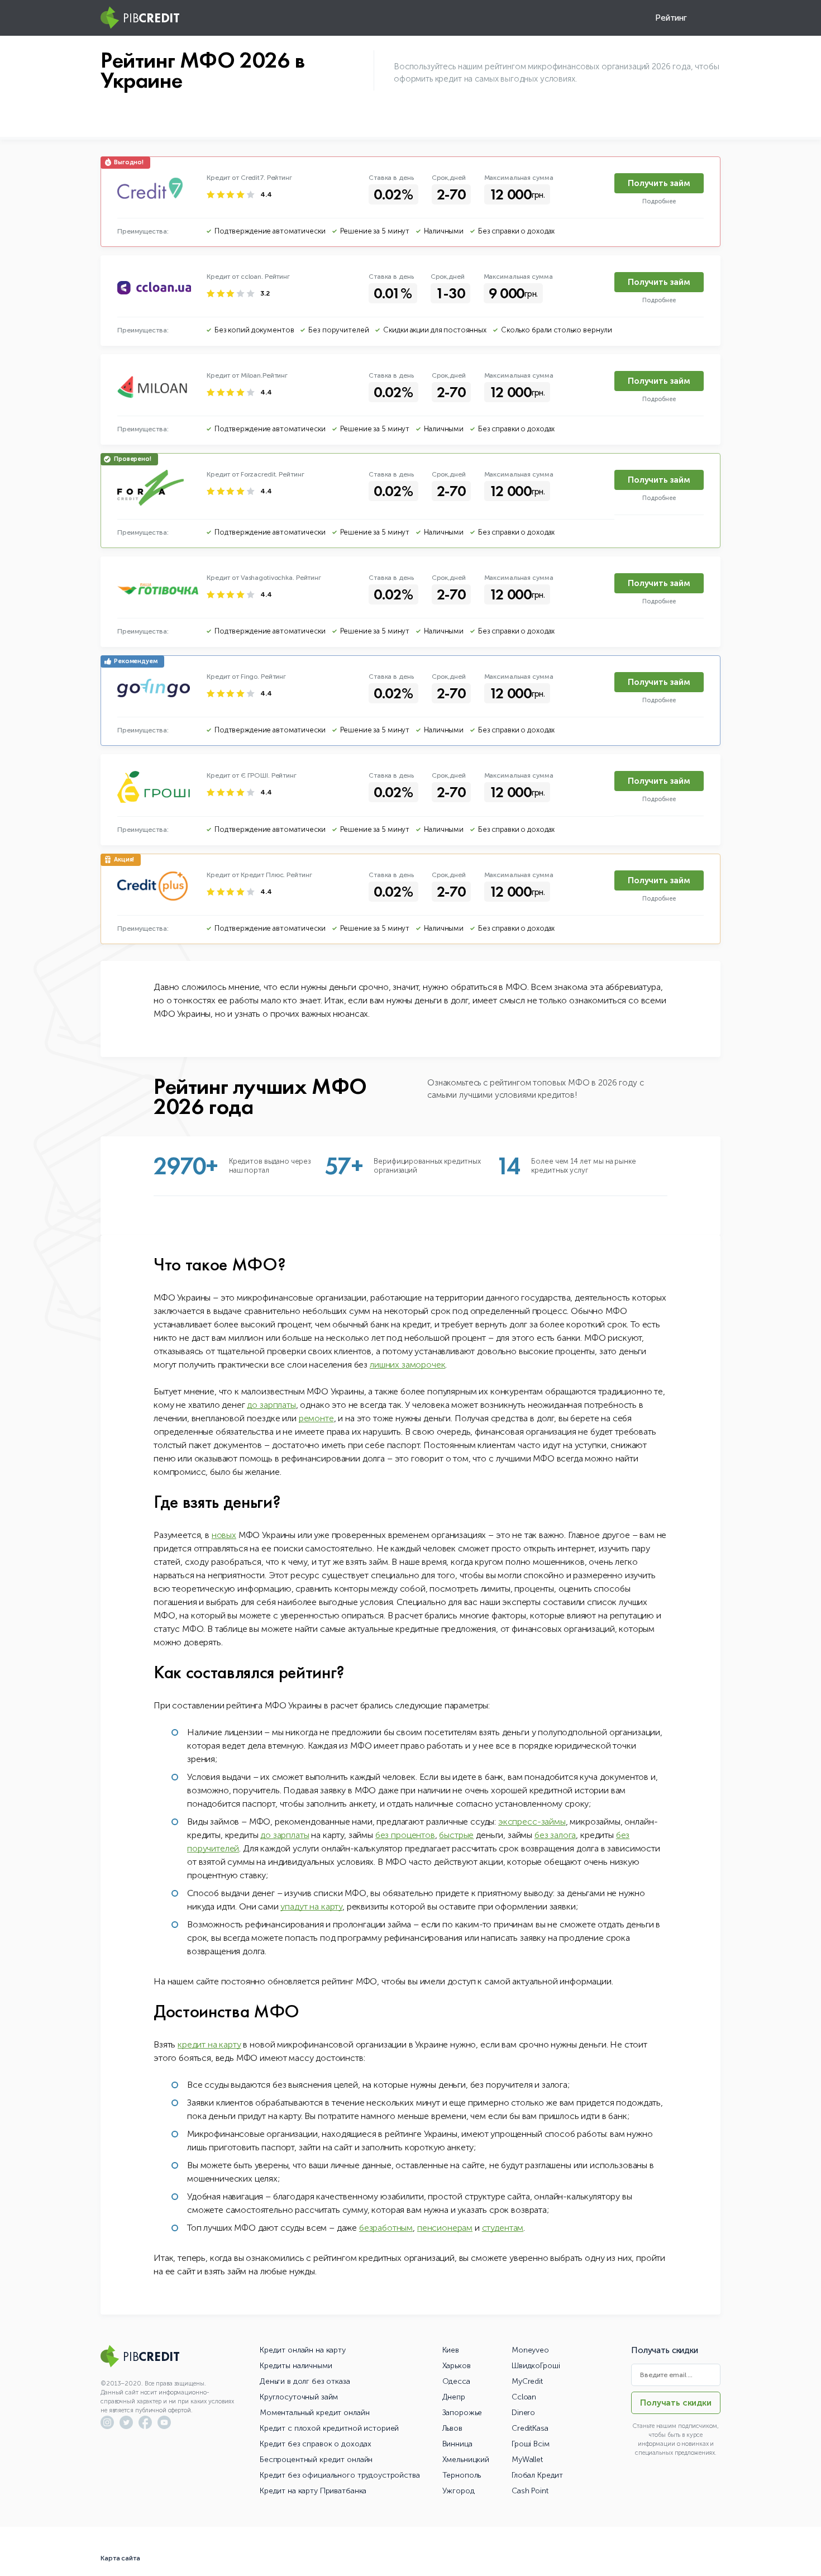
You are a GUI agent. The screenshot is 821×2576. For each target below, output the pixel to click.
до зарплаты (271, 1405)
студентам (503, 2228)
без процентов (405, 1835)
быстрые (456, 1835)
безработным (386, 2228)
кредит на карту (209, 2044)
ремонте (316, 1418)
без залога (555, 1835)
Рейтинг (671, 18)
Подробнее (659, 201)
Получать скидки (676, 2403)
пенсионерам (445, 2228)
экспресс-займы (532, 1822)
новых (224, 1535)
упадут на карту (311, 1906)
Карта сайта (120, 2558)
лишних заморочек (407, 1365)
